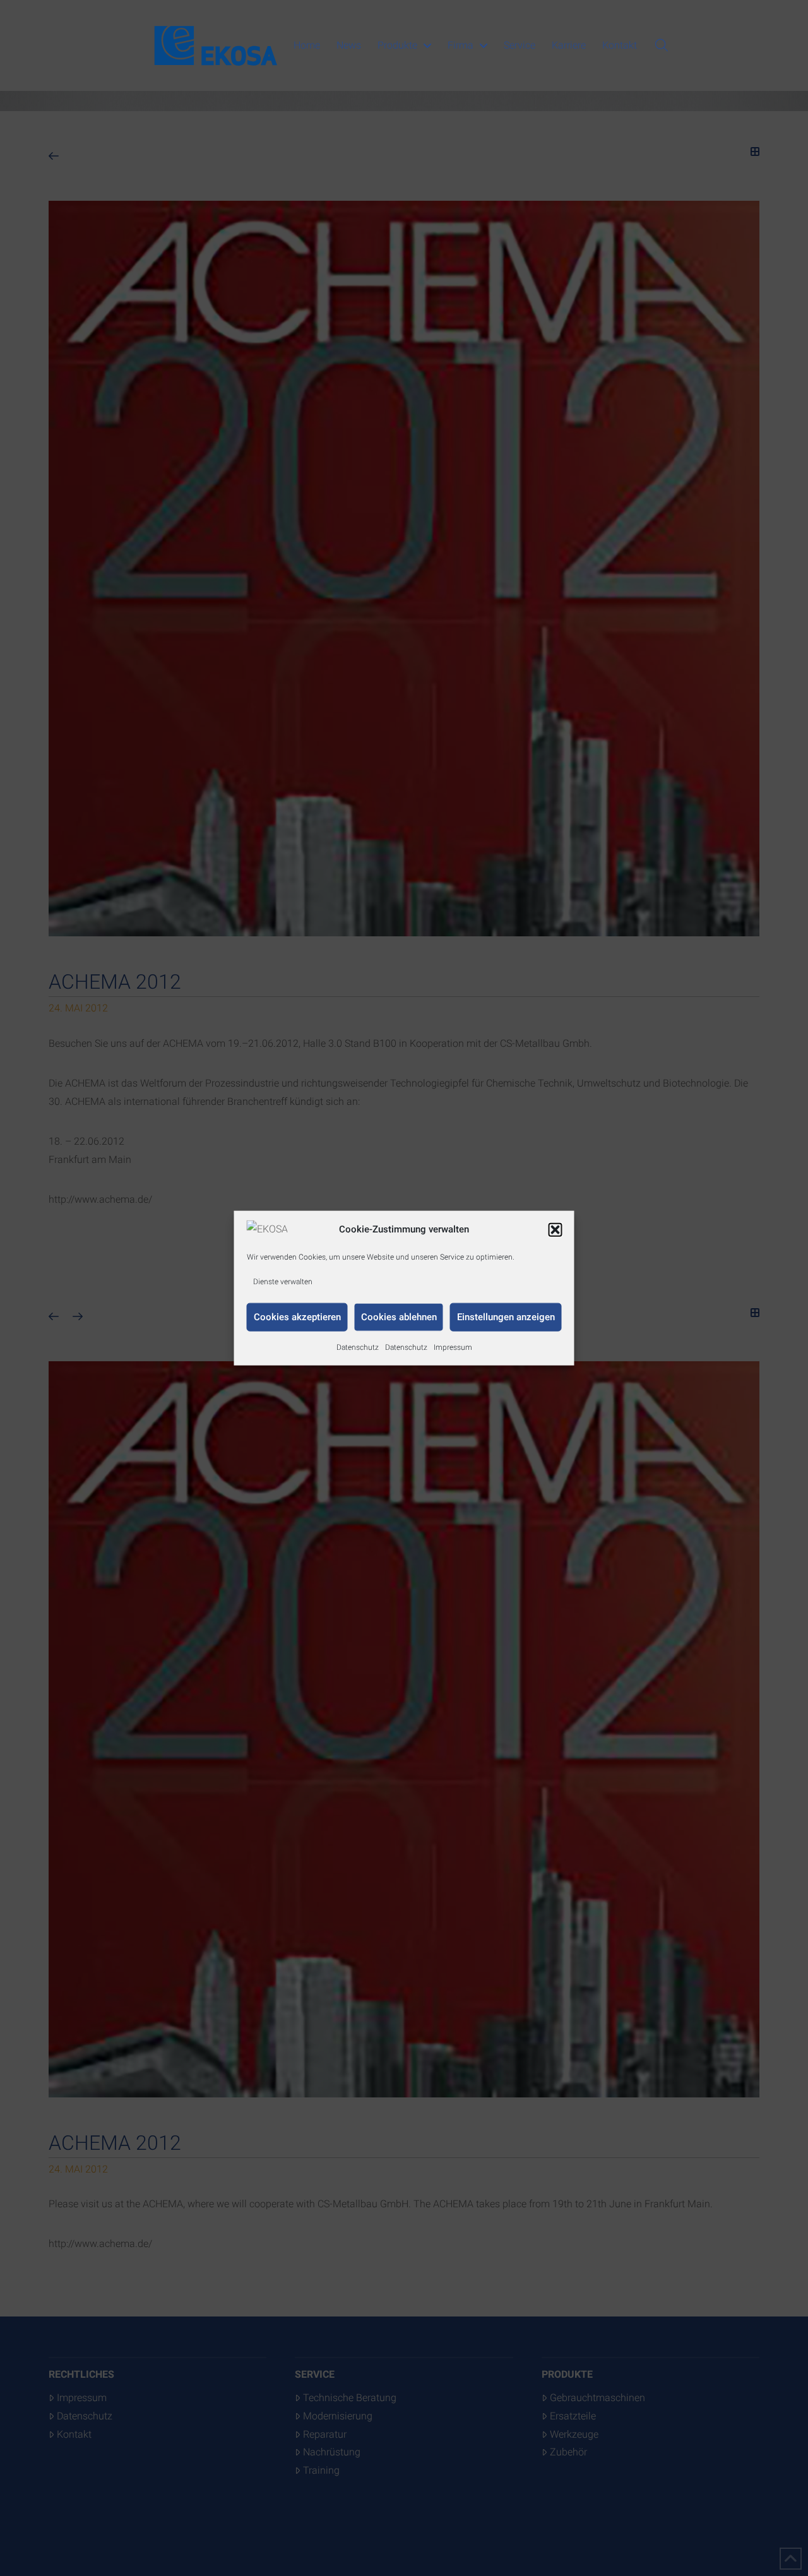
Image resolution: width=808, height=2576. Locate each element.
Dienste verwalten (283, 1282)
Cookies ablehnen (399, 1317)
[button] (555, 1229)
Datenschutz (358, 1347)
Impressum (453, 1347)
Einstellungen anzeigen (506, 1317)
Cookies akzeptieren (297, 1317)
